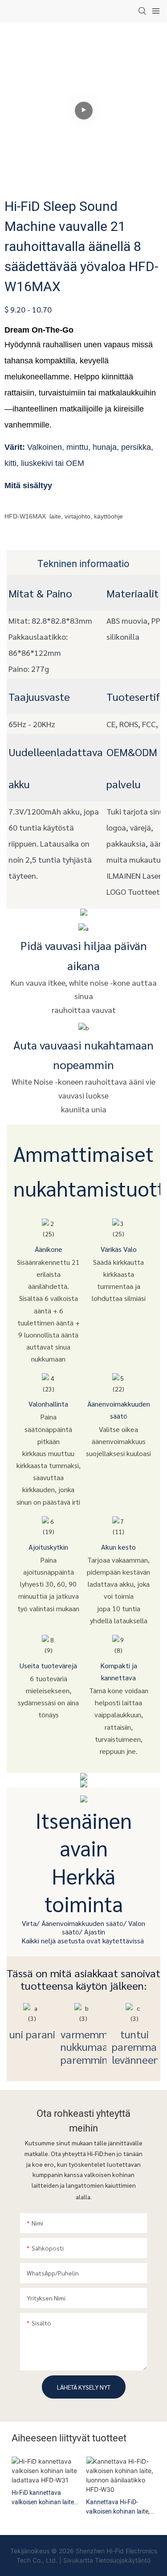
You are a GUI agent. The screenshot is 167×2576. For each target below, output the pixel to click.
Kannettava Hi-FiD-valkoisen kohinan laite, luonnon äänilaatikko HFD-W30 (118, 2507)
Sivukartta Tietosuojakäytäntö (107, 2560)
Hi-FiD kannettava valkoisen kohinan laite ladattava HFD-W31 (43, 2498)
